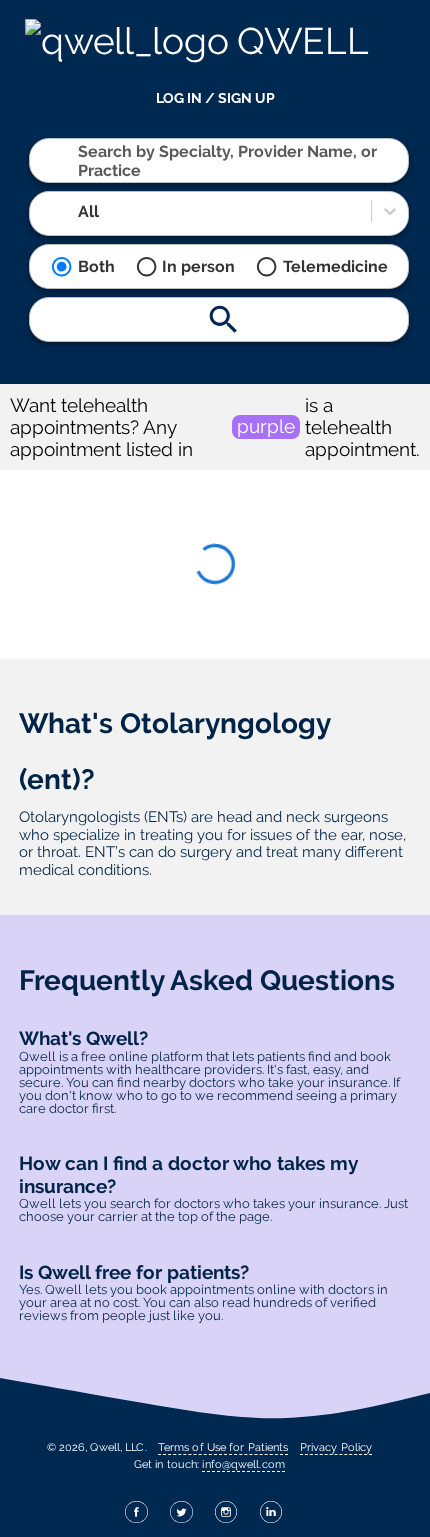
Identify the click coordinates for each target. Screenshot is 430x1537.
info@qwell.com (243, 1464)
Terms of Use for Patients (223, 1447)
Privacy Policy (336, 1447)
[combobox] (80, 160)
